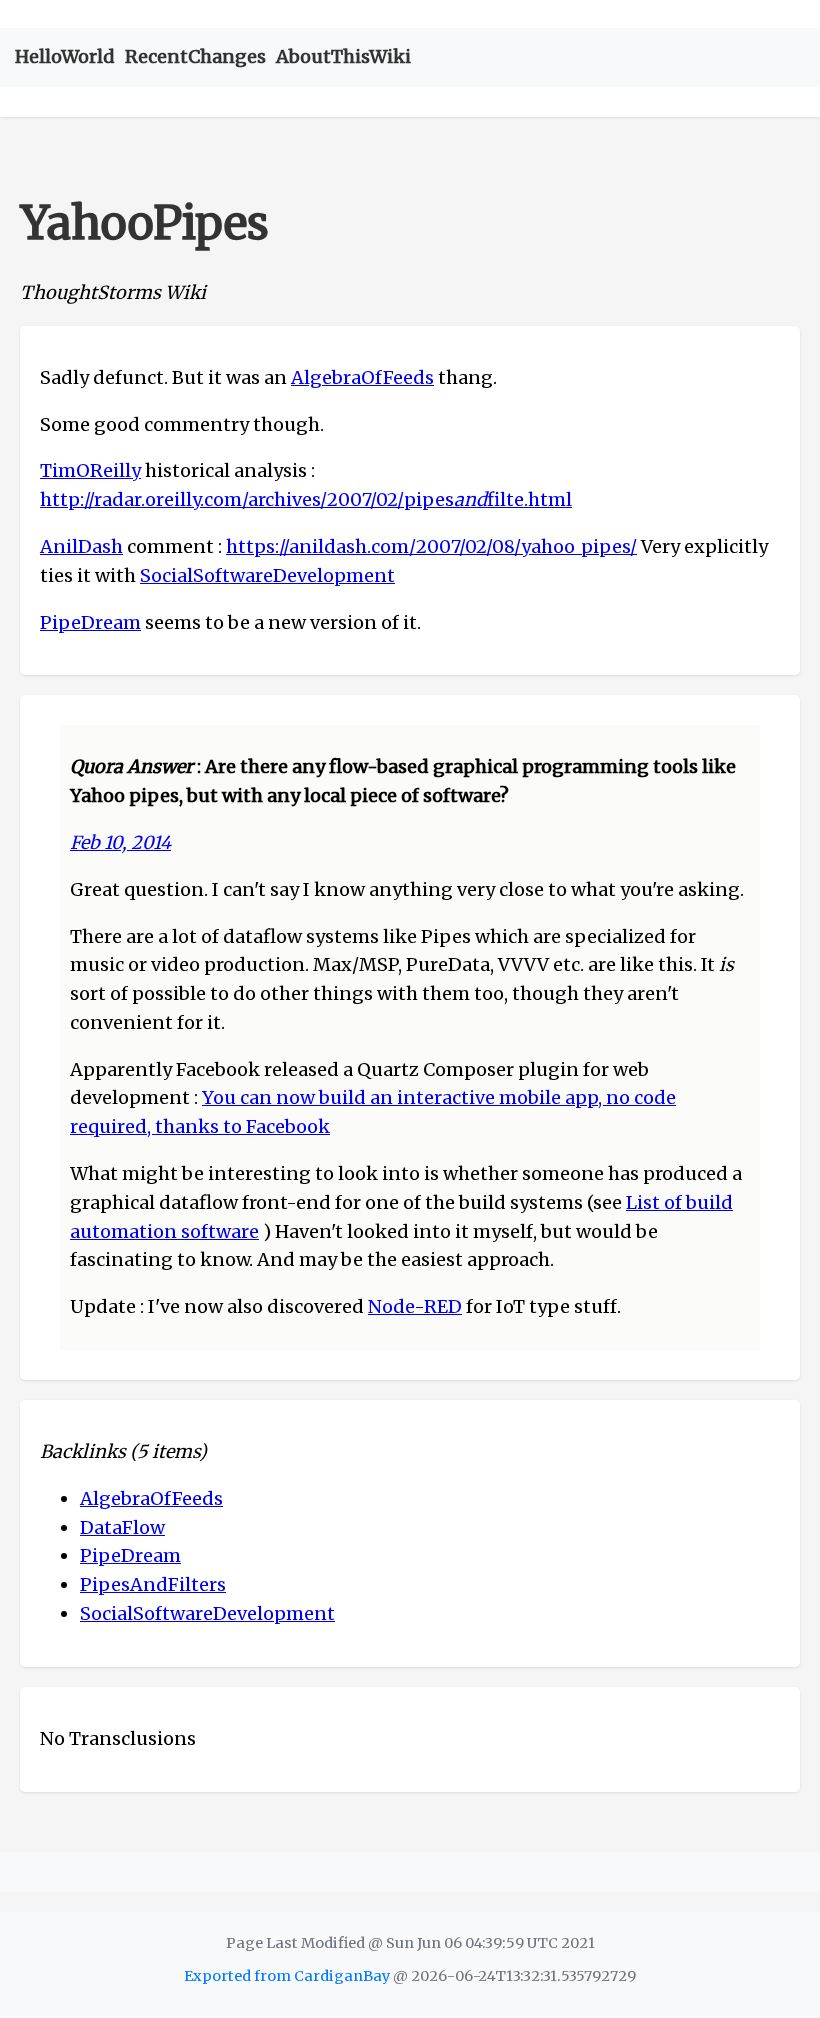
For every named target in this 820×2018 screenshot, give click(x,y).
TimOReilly (90, 470)
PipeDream (90, 622)
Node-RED (415, 1306)
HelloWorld (65, 56)
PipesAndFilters (153, 1584)
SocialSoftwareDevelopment (267, 575)
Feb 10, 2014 (120, 842)
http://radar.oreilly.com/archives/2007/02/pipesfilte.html (306, 499)
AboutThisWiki (343, 56)
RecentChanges (195, 56)
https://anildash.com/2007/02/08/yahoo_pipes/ (431, 546)
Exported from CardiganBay (287, 1976)
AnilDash (81, 546)
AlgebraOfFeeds (362, 377)
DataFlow (122, 1527)
